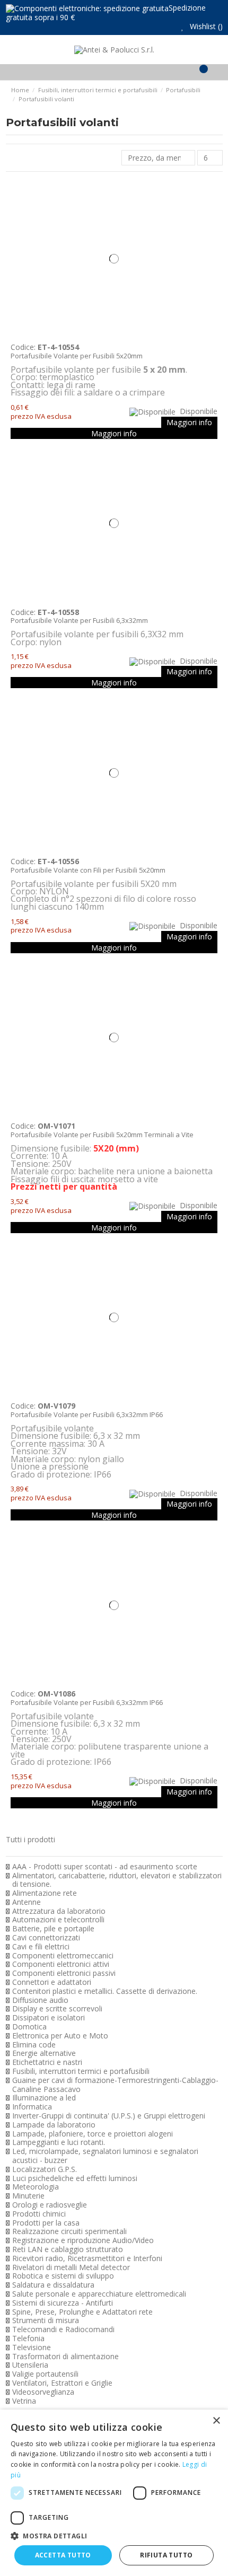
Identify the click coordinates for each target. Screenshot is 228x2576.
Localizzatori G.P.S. (45, 2170)
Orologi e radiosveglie (50, 2205)
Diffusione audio (40, 2001)
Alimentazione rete (45, 1893)
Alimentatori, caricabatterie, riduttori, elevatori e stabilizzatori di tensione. (117, 1880)
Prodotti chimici (39, 2214)
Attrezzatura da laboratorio (59, 1911)
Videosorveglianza (43, 2392)
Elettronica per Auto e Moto (60, 2036)
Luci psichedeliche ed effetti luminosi (75, 2179)
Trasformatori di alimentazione (65, 2357)
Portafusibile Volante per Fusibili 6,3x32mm (79, 620)
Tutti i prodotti (30, 1839)
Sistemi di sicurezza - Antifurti (63, 2303)
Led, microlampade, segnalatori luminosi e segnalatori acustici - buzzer (105, 2156)
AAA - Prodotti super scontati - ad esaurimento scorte (105, 1867)
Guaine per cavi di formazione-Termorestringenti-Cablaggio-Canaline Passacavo (115, 2085)
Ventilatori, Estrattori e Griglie (62, 2383)
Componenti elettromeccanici (63, 1956)
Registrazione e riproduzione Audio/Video (83, 2241)
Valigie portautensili (45, 2374)
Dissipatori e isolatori (49, 2018)
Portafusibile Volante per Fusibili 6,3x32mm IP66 (87, 1414)
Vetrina (24, 2401)
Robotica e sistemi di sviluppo (63, 2276)
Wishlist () (205, 26)
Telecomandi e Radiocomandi (63, 2330)
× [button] (216, 2421)
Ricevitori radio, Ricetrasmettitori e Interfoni (87, 2259)
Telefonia (28, 2339)
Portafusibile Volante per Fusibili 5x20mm (77, 356)
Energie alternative (44, 2054)
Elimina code (34, 2045)
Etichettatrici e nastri (47, 2063)
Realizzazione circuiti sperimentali (69, 2232)
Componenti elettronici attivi (61, 1964)
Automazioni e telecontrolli (58, 1920)
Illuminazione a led (44, 2098)
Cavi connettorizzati (46, 1938)
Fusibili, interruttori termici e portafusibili (81, 2072)
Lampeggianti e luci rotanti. (59, 2143)
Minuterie (28, 2196)
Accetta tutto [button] (63, 2555)
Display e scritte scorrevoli (57, 2009)
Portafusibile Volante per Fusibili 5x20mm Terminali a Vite (102, 1135)
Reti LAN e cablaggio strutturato (68, 2250)
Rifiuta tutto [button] (166, 2555)
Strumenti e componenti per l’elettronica (86, 1848)
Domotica (29, 2027)
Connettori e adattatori (52, 1982)
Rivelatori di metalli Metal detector (71, 2268)
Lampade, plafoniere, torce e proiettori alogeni (93, 2134)
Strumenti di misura (46, 2321)
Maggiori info (189, 422)
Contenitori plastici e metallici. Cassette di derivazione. (105, 1992)
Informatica (32, 2107)
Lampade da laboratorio (54, 2125)
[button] (114, 2536)
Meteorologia (36, 2187)
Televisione (32, 2348)
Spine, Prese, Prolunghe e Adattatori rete (82, 2312)
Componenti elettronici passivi (64, 1973)
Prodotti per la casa (46, 2223)
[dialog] (114, 2493)
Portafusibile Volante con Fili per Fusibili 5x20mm (88, 870)
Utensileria (30, 2365)
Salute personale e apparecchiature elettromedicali (99, 2294)
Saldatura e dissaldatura (53, 2285)
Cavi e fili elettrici (41, 1947)
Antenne (27, 1902)
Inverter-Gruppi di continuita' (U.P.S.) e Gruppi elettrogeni (109, 2116)
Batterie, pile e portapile (53, 1929)
